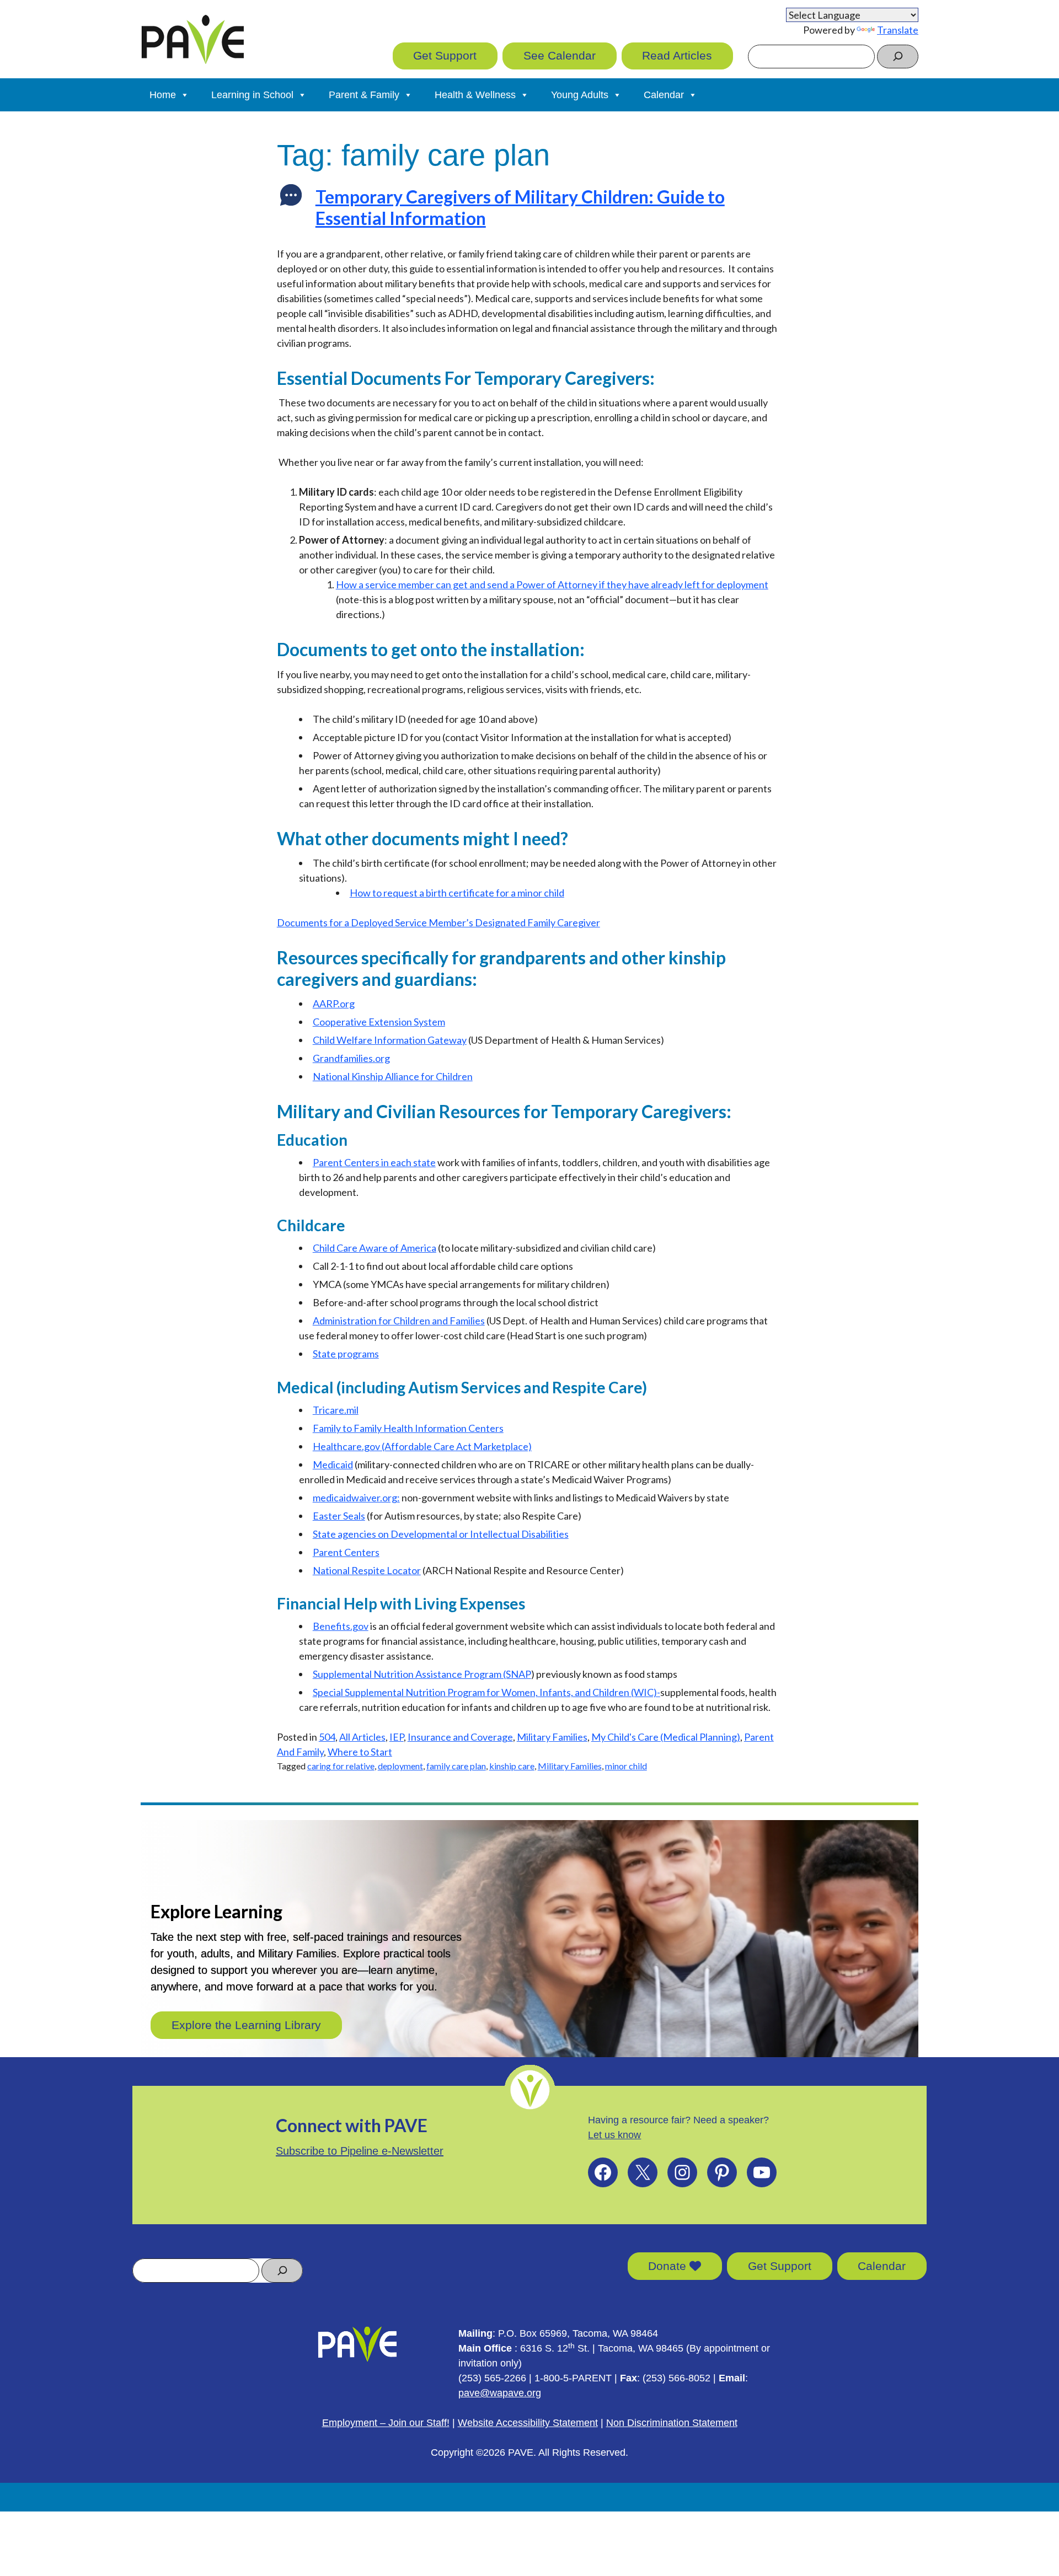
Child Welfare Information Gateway (390, 1040)
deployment (400, 1766)
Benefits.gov (341, 1626)
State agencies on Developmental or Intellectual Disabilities (441, 1534)
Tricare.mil (336, 1410)
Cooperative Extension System (379, 1022)
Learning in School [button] (252, 95)
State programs (346, 1354)
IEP (397, 1737)
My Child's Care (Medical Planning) (666, 1737)
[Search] (898, 57)
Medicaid (333, 1464)
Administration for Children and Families (399, 1321)
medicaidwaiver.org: (356, 1498)
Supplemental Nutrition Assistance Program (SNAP (422, 1674)
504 (327, 1737)
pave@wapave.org (500, 2393)
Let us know (614, 2135)
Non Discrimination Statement (672, 2423)
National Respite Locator (367, 1570)
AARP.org (334, 1003)
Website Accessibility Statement (528, 2423)
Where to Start (360, 1752)
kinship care (512, 1766)
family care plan (456, 1766)
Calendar (882, 2266)
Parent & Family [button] (364, 95)
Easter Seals (339, 1516)
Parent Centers (346, 1552)
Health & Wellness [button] (475, 95)
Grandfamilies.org (351, 1058)
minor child (626, 1766)
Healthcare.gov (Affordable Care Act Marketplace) (422, 1446)
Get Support (445, 55)
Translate (898, 30)
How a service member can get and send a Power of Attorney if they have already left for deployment (552, 584)
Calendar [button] (664, 95)
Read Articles (677, 55)
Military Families (552, 1737)
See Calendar (560, 55)
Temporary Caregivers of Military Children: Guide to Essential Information (520, 207)
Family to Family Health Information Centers (408, 1428)
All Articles (362, 1737)
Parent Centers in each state (374, 1162)
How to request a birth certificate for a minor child (457, 893)
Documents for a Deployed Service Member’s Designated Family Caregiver (438, 922)
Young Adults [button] (580, 95)
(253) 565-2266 (492, 2378)
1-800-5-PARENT (573, 2378)
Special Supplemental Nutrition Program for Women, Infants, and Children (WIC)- (486, 1692)
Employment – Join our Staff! (386, 2423)
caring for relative (341, 1766)
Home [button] (163, 95)
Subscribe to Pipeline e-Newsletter (360, 2151)
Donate (669, 2266)
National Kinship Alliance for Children (393, 1076)
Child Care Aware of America (375, 1248)
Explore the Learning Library (246, 2025)
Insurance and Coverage (460, 1737)
